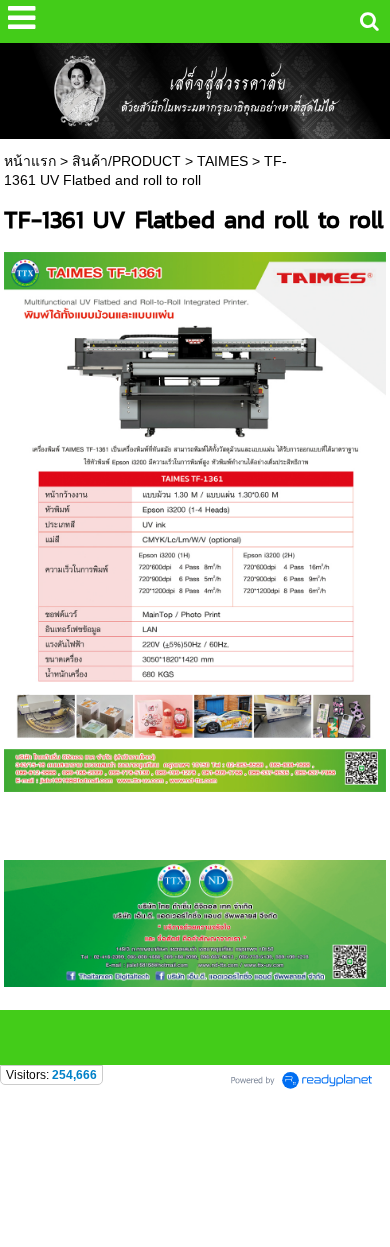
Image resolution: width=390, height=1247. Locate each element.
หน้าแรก (30, 161)
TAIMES (222, 161)
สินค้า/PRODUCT (126, 161)
